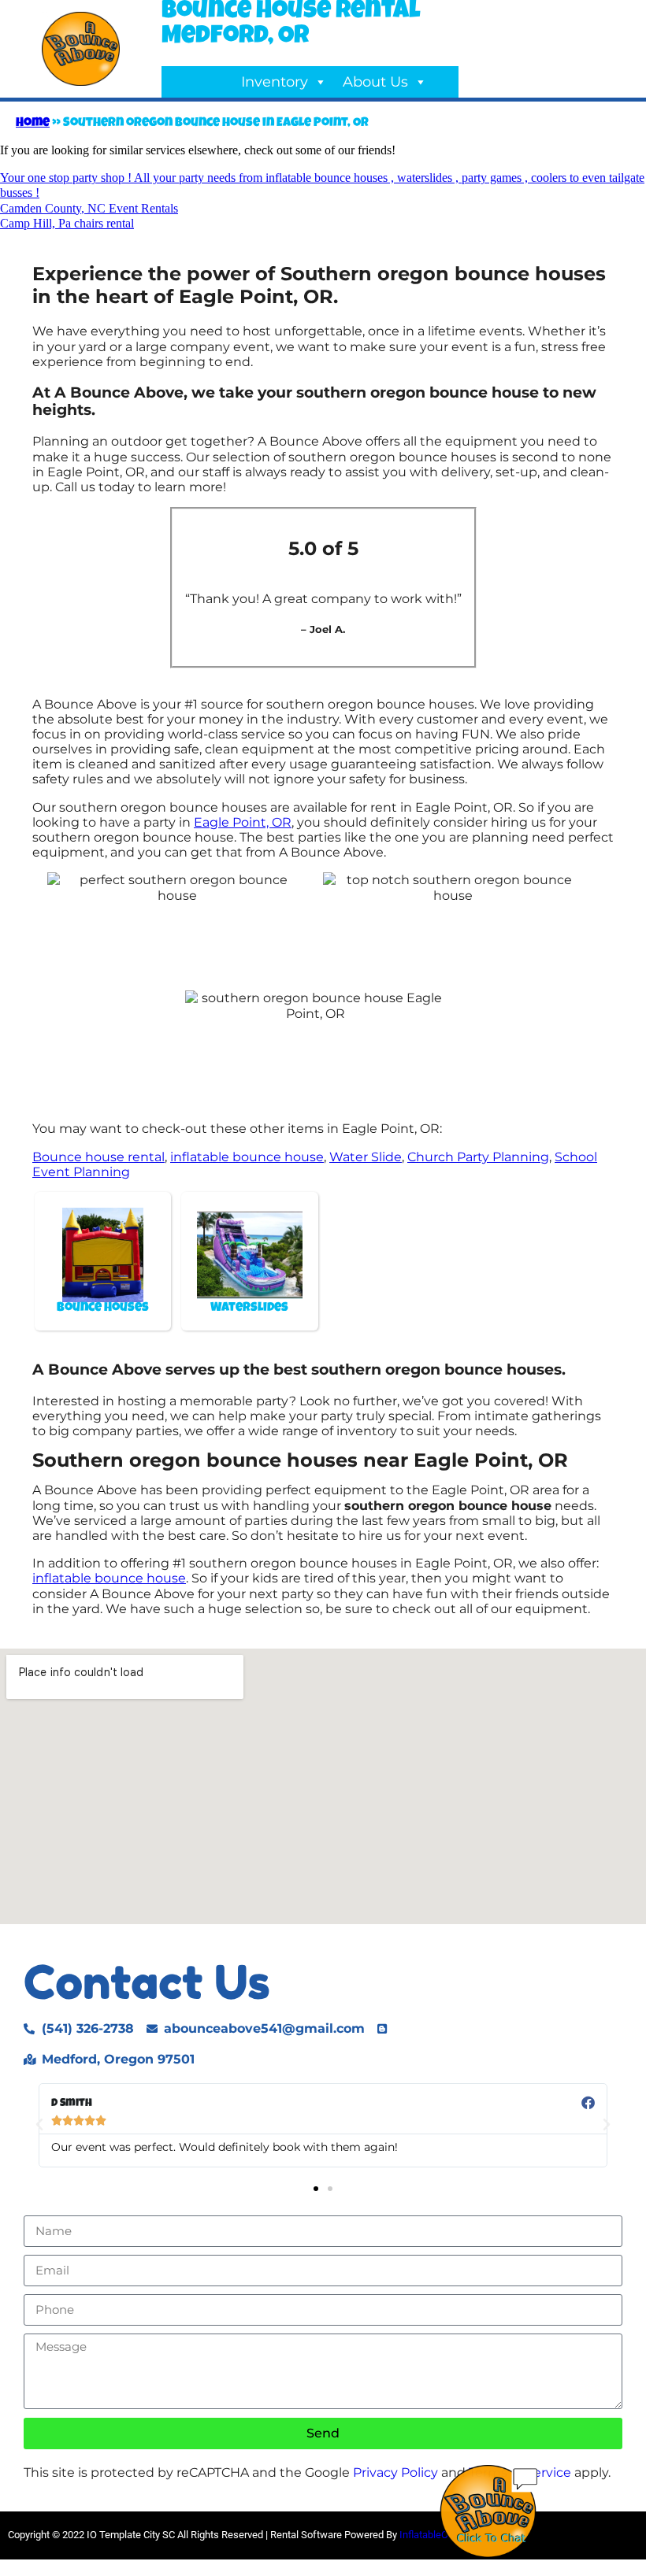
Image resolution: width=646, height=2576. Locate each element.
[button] (39, 2125)
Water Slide (366, 1157)
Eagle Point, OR (243, 822)
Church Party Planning (478, 1157)
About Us (375, 82)
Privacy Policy (395, 2472)
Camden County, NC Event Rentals (89, 208)
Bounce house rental (98, 1157)
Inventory (275, 82)
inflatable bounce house (247, 1157)
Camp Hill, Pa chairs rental (67, 223)
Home (33, 124)
